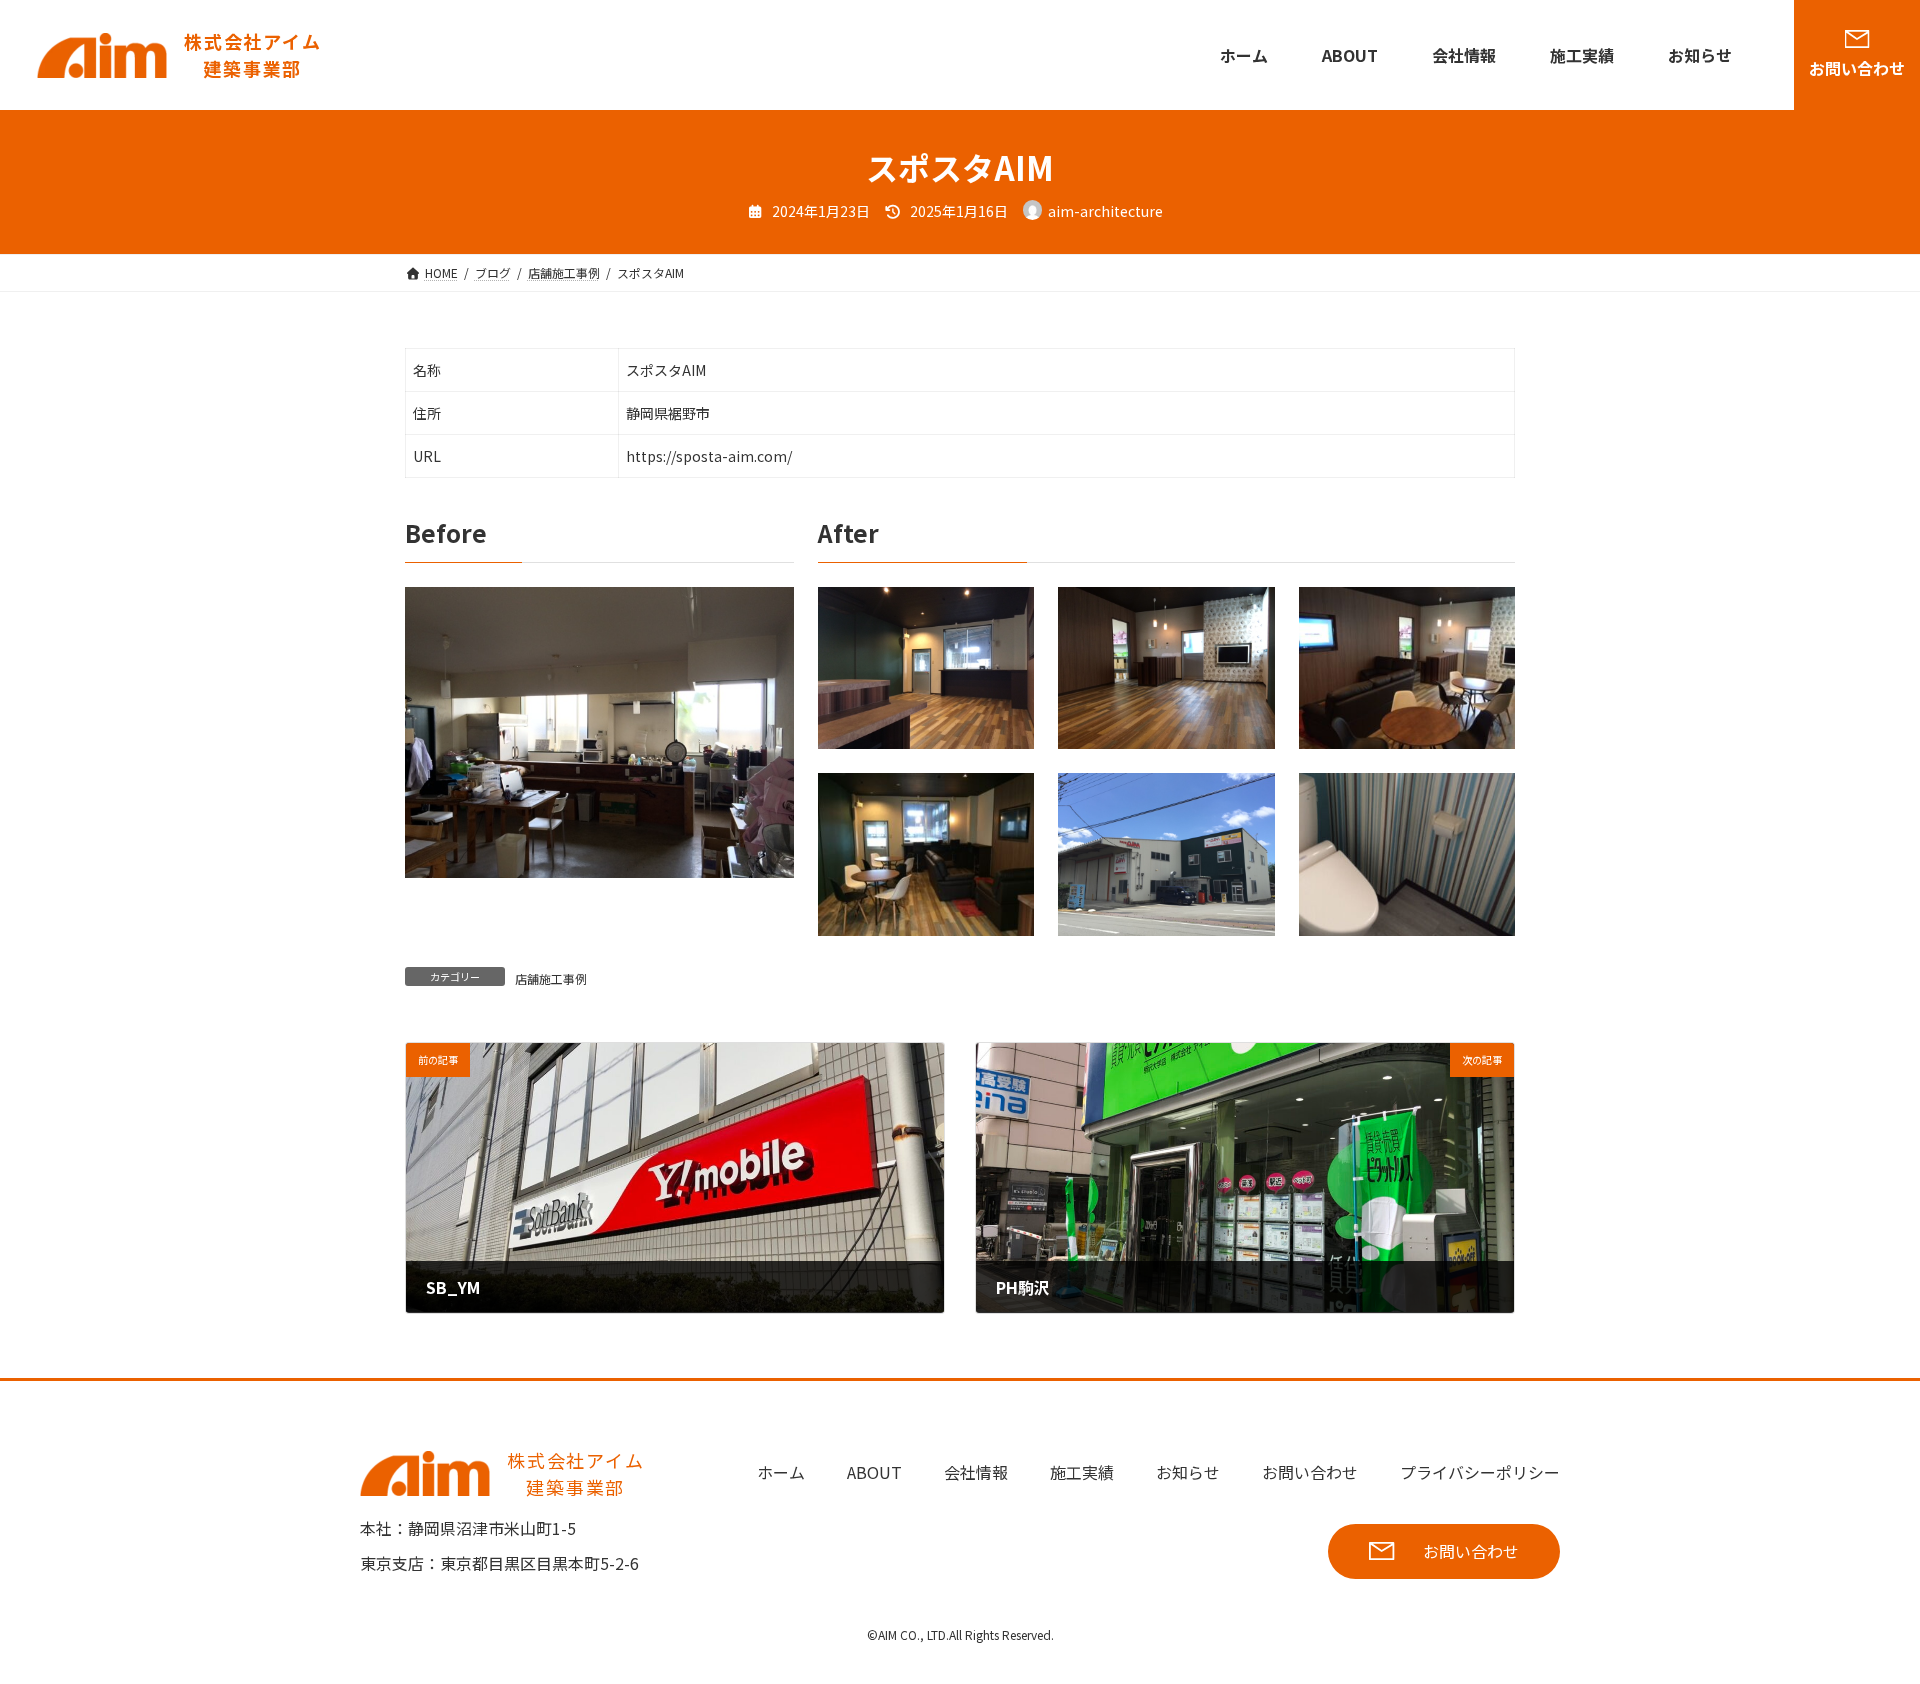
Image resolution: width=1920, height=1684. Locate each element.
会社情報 (1464, 55)
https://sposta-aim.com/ (709, 456)
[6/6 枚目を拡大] (1489, 799)
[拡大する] (768, 613)
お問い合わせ (1857, 68)
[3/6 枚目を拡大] (1489, 613)
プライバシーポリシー (1480, 1472)
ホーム (1244, 55)
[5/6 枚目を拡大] (1249, 799)
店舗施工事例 (551, 978)
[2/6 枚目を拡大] (1249, 613)
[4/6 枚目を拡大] (1008, 799)
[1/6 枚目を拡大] (1008, 613)
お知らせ (1700, 55)
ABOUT (1350, 55)
